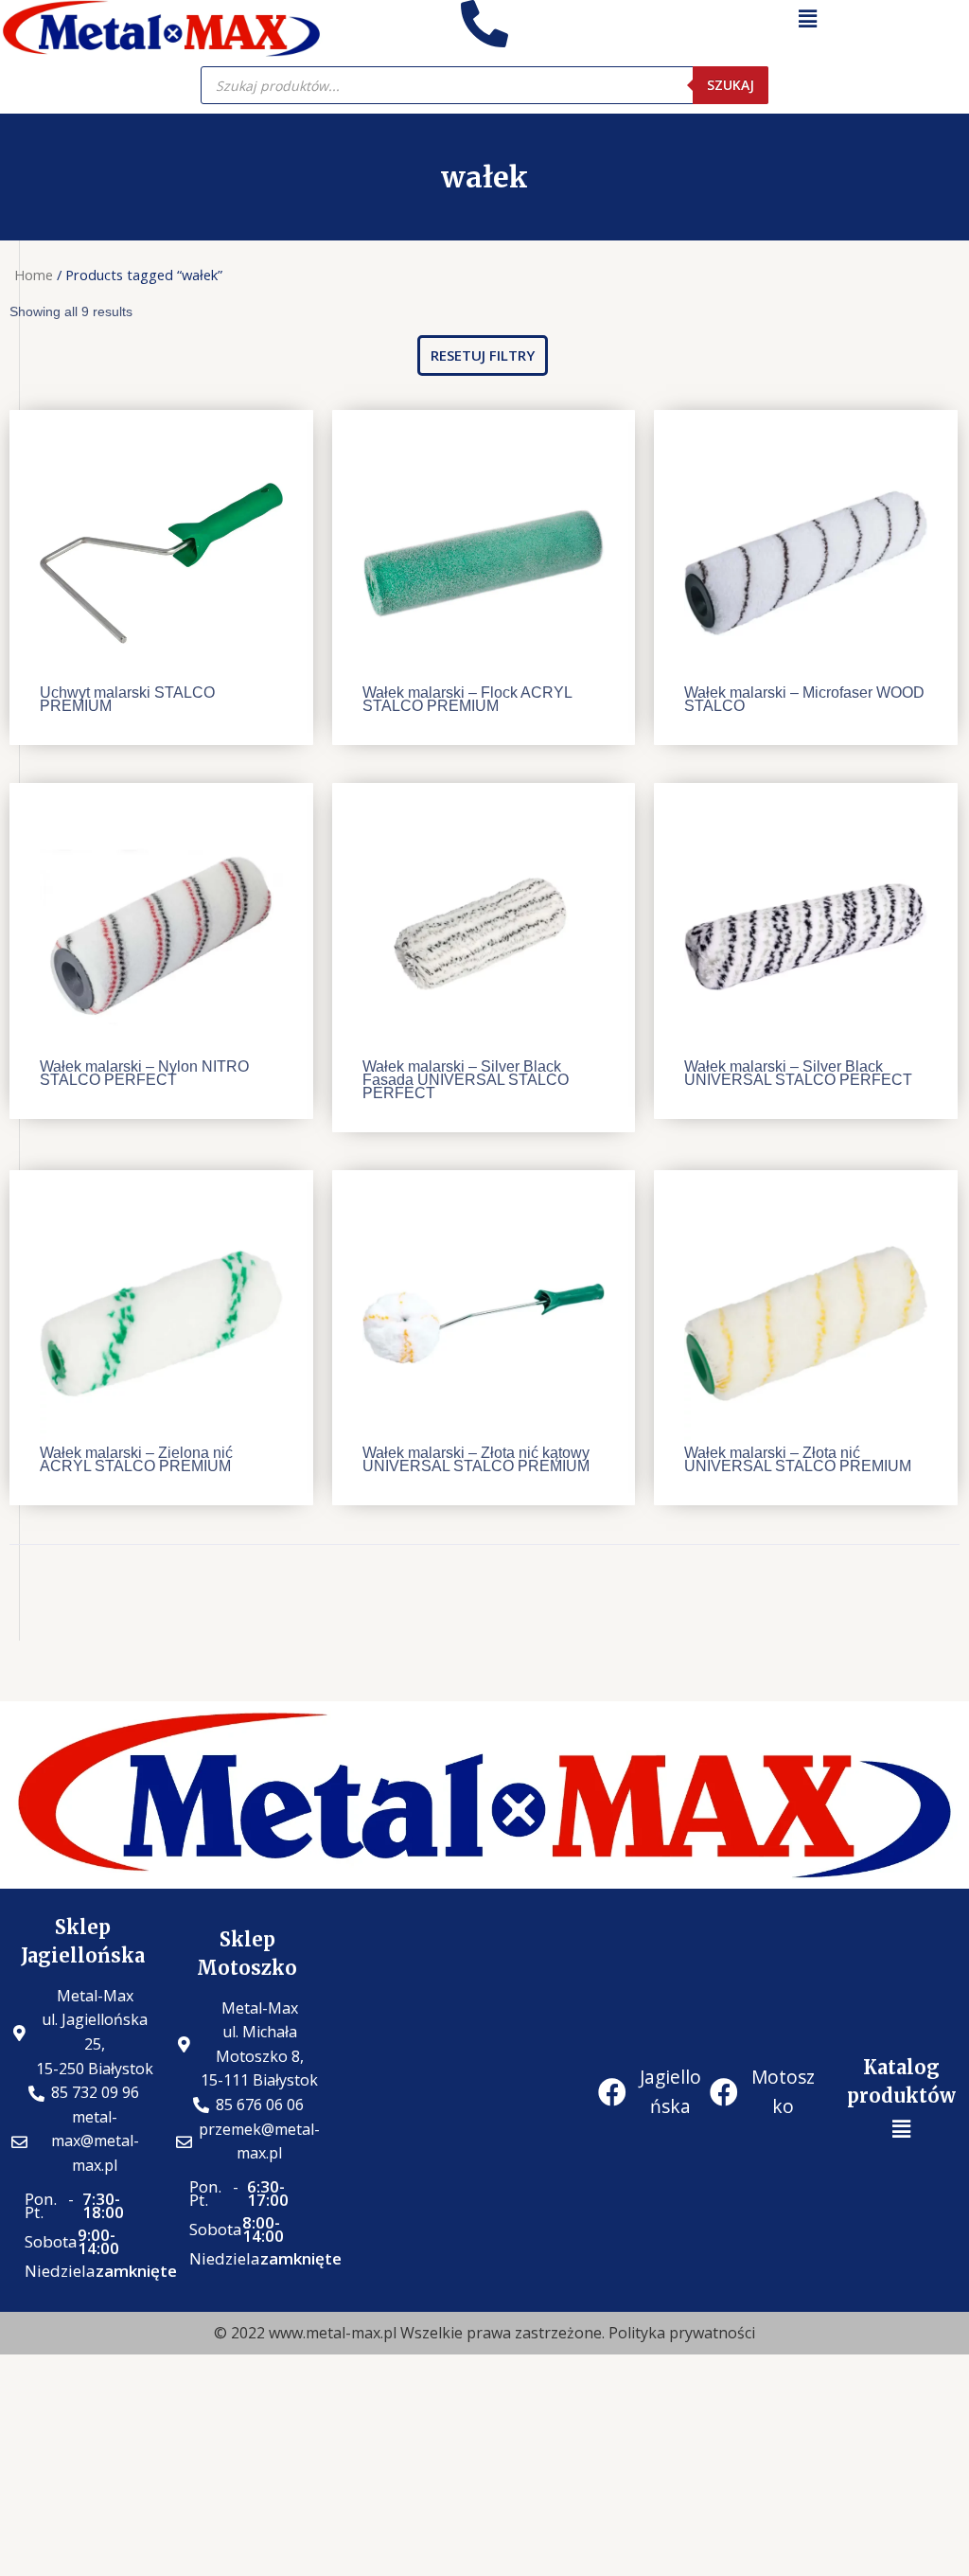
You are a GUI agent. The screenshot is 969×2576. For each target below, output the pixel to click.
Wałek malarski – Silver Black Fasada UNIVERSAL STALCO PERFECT (466, 1080)
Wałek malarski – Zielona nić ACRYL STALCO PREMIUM (136, 1459)
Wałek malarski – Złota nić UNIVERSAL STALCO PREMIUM (798, 1459)
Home (34, 275)
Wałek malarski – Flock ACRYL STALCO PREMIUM (467, 699)
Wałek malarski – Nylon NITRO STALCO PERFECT (144, 1073)
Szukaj (731, 85)
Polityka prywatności (682, 2333)
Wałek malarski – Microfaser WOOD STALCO (804, 699)
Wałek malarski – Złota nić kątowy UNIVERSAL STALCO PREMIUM (476, 1459)
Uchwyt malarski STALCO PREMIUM (127, 699)
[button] (483, 355)
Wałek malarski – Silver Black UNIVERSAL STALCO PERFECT (798, 1073)
